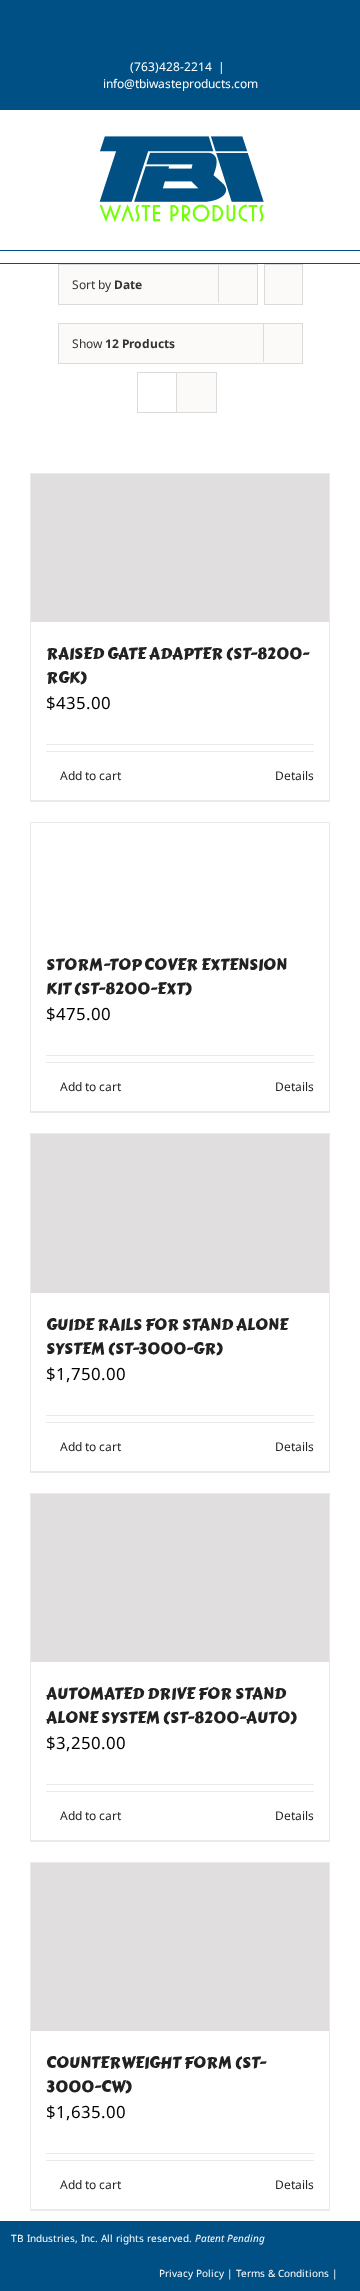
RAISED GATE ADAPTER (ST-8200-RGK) (177, 665)
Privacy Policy (193, 2273)
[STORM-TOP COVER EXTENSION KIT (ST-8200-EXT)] (180, 878)
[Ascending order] (283, 284)
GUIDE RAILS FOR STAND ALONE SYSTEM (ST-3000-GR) (167, 1336)
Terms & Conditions (284, 2273)
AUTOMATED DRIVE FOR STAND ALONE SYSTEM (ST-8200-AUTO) (171, 1705)
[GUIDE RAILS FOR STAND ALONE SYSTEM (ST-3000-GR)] (180, 1213)
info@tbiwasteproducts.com (180, 83)
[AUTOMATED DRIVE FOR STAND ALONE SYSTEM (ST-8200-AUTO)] (180, 1578)
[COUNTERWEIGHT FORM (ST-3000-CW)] (180, 1947)
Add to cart (90, 775)
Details (294, 775)
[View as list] (196, 392)
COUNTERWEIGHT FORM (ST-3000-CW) (156, 2074)
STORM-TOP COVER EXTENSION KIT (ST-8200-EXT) (166, 976)
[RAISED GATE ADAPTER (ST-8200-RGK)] (180, 548)
